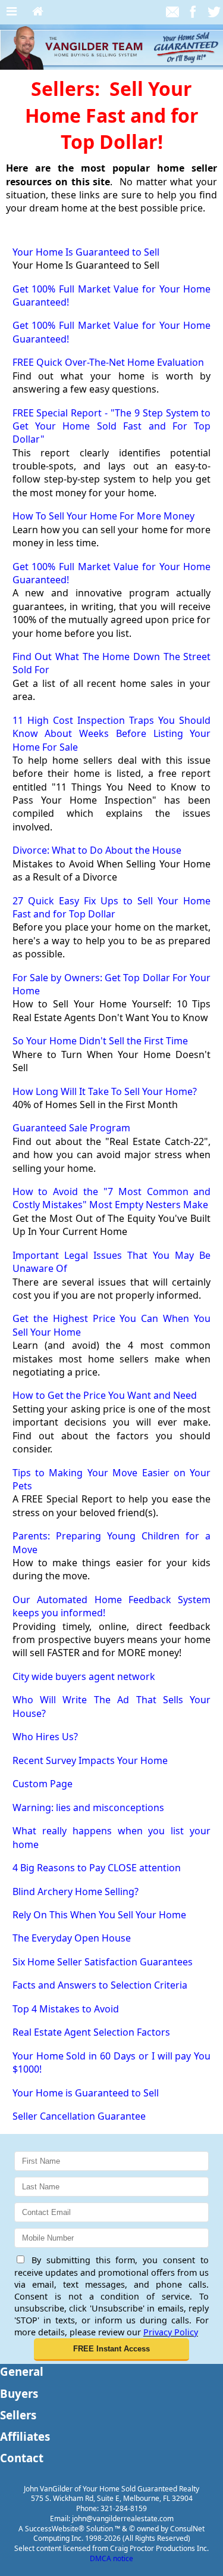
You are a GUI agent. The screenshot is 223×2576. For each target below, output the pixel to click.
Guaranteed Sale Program (71, 1128)
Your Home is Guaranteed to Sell (86, 2093)
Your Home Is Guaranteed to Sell (86, 252)
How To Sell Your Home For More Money (103, 516)
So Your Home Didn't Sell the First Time (100, 1041)
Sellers (18, 2415)
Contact (22, 2458)
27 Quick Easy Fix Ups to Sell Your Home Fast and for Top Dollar (112, 907)
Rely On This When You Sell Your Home (99, 1915)
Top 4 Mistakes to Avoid (66, 2009)
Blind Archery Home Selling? (76, 1891)
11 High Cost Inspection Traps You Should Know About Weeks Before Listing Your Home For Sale (112, 734)
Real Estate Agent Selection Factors (91, 2032)
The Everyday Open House (72, 1938)
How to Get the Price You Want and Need (105, 1395)
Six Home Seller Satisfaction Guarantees (103, 1962)
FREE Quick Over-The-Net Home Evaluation (108, 362)
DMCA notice (111, 2558)
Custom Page (43, 1784)
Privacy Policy (171, 2332)
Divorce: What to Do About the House (97, 850)
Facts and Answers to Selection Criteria (100, 1985)
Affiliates (25, 2436)
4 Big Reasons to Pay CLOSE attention (97, 1868)
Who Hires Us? (45, 1737)
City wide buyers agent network (84, 1676)
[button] (112, 2350)
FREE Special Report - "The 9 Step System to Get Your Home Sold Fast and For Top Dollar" (112, 426)
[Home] (38, 12)
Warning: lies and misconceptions (88, 1807)
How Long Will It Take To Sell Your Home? (105, 1091)
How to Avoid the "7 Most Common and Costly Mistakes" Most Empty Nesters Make (112, 1198)
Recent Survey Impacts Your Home (90, 1760)
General (22, 2371)
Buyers (19, 2393)
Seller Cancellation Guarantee (79, 2116)
